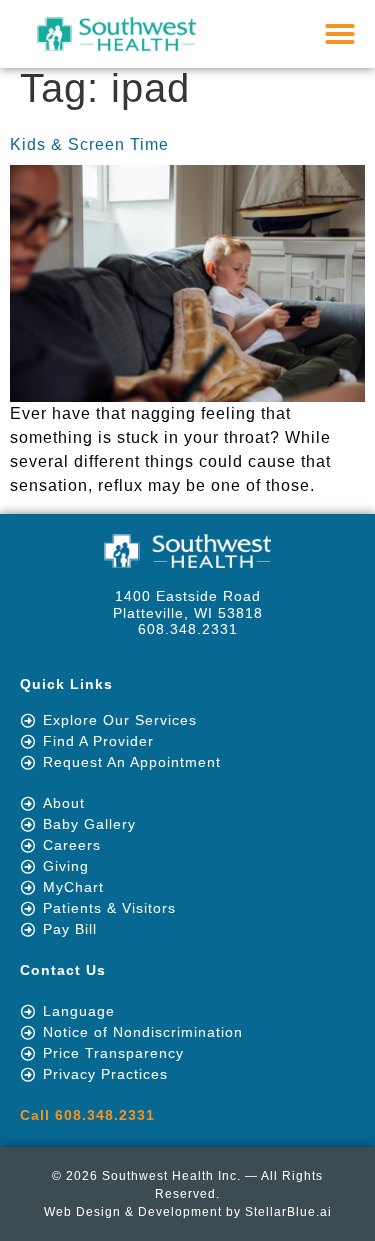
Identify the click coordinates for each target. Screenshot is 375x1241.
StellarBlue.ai (288, 1212)
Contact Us (63, 970)
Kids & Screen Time (89, 144)
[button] (340, 34)
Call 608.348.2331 (87, 1115)
